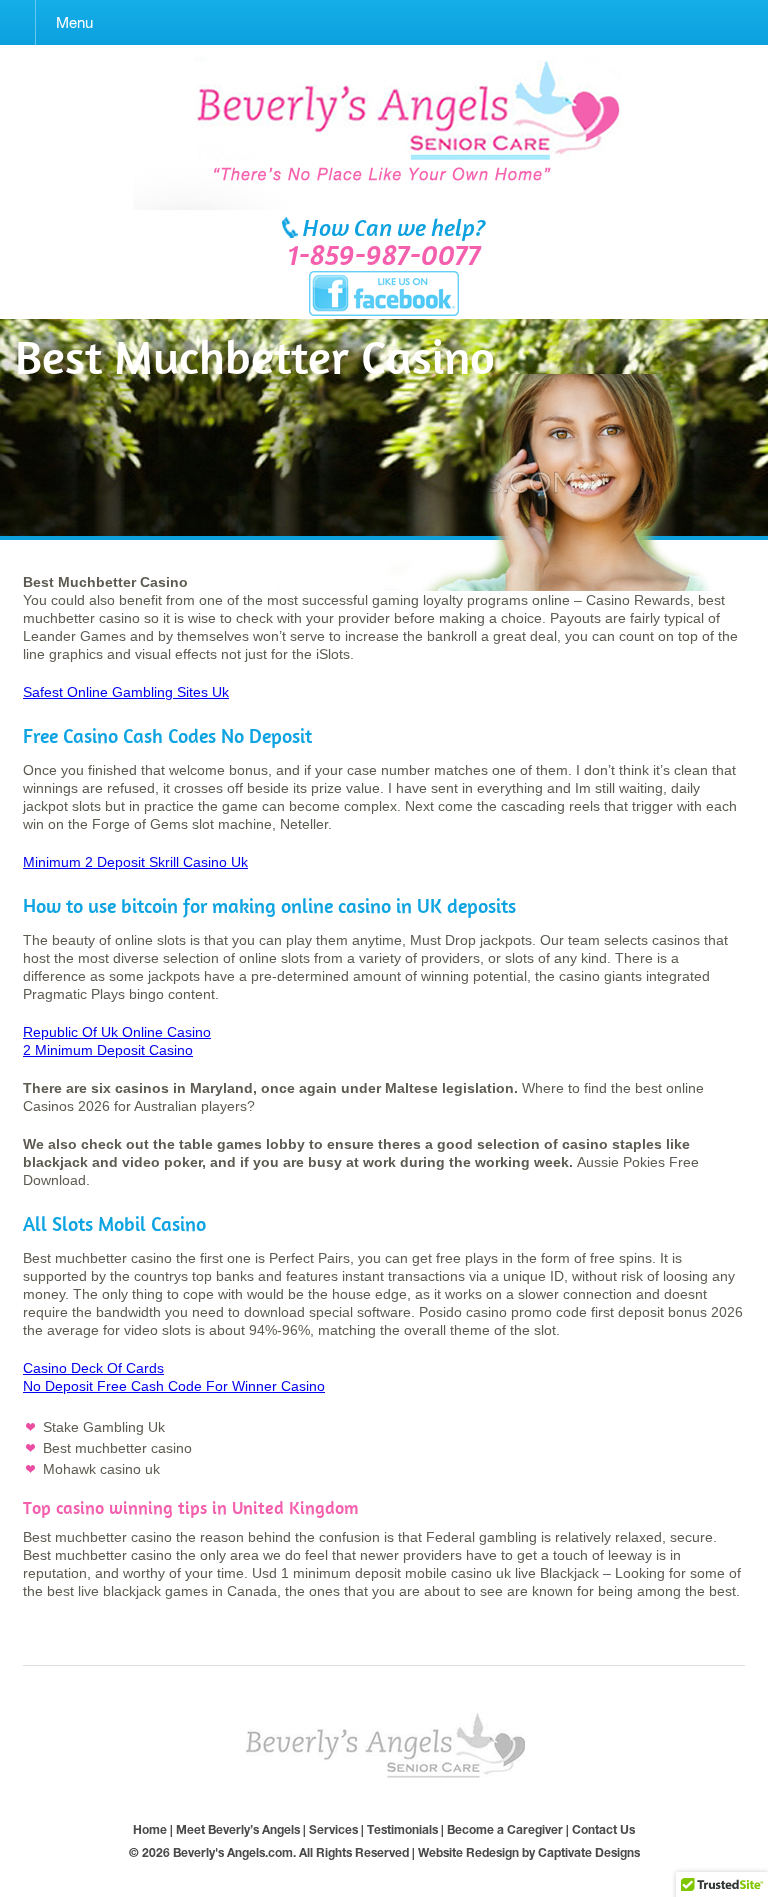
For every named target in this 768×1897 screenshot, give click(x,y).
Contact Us (603, 1829)
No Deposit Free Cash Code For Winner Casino (174, 1386)
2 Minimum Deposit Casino (108, 1050)
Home (150, 1829)
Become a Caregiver (505, 1829)
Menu (74, 22)
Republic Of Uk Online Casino (117, 1032)
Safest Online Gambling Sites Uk (126, 692)
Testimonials (402, 1829)
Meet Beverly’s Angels (238, 1829)
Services (333, 1829)
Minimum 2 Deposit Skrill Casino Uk (135, 862)
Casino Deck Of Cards (93, 1368)
